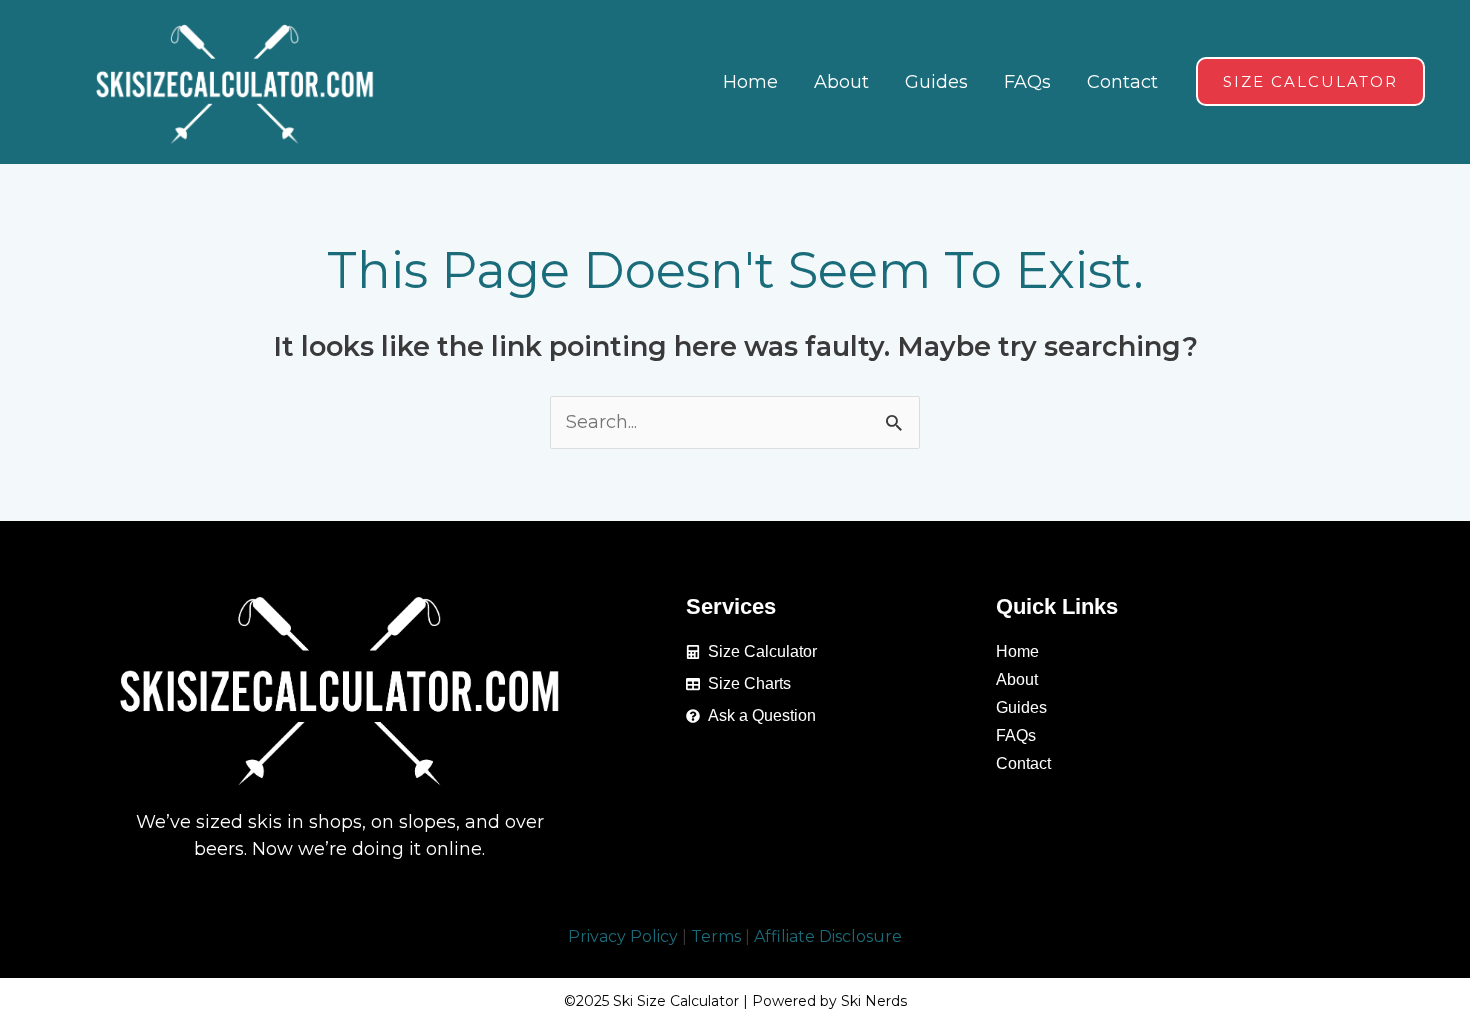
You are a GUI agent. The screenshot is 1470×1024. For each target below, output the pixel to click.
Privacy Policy (623, 936)
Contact (1023, 763)
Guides (1021, 707)
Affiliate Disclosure (828, 936)
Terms (716, 936)
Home (1017, 651)
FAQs (1016, 735)
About (1017, 679)
